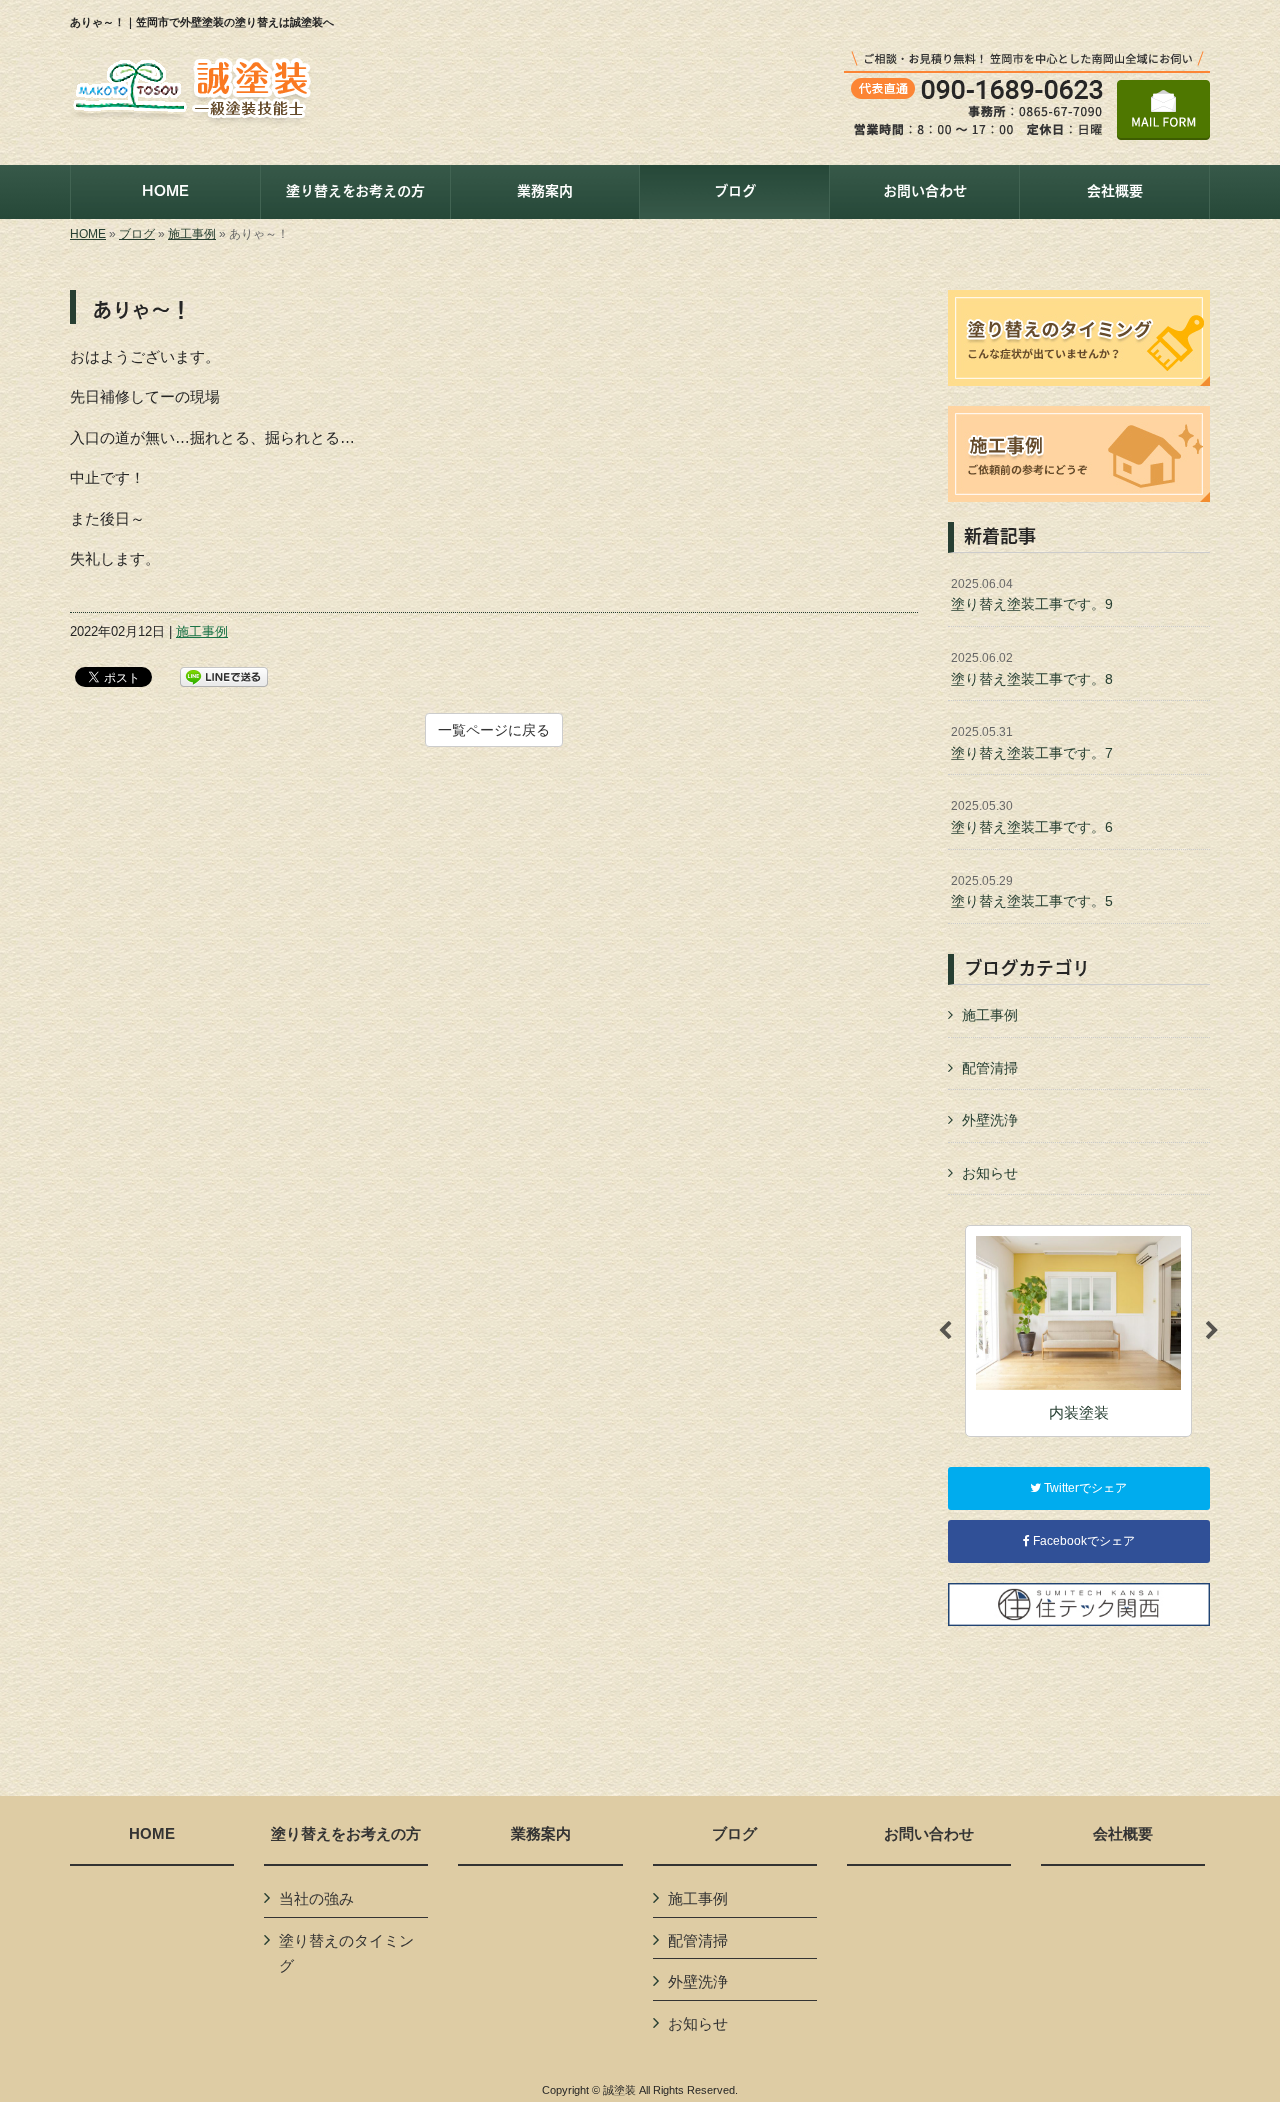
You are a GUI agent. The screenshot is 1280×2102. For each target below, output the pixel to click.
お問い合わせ (929, 1834)
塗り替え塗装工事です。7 (1032, 743)
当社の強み (316, 1898)
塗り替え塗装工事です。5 (1032, 892)
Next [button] (1212, 1331)
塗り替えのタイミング (346, 1953)
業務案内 (541, 1834)
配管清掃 (990, 1068)
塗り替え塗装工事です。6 (1032, 817)
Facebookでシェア (1082, 1541)
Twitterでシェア (1084, 1488)
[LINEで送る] (224, 675)
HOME (88, 234)
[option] (1078, 1330)
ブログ (137, 234)
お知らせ (990, 1173)
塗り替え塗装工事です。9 (1032, 595)
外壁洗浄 (990, 1120)
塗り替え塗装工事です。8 (1032, 669)
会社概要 (1123, 1834)
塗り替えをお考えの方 (346, 1834)
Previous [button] (945, 1331)
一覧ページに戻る (494, 730)
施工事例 (192, 234)
